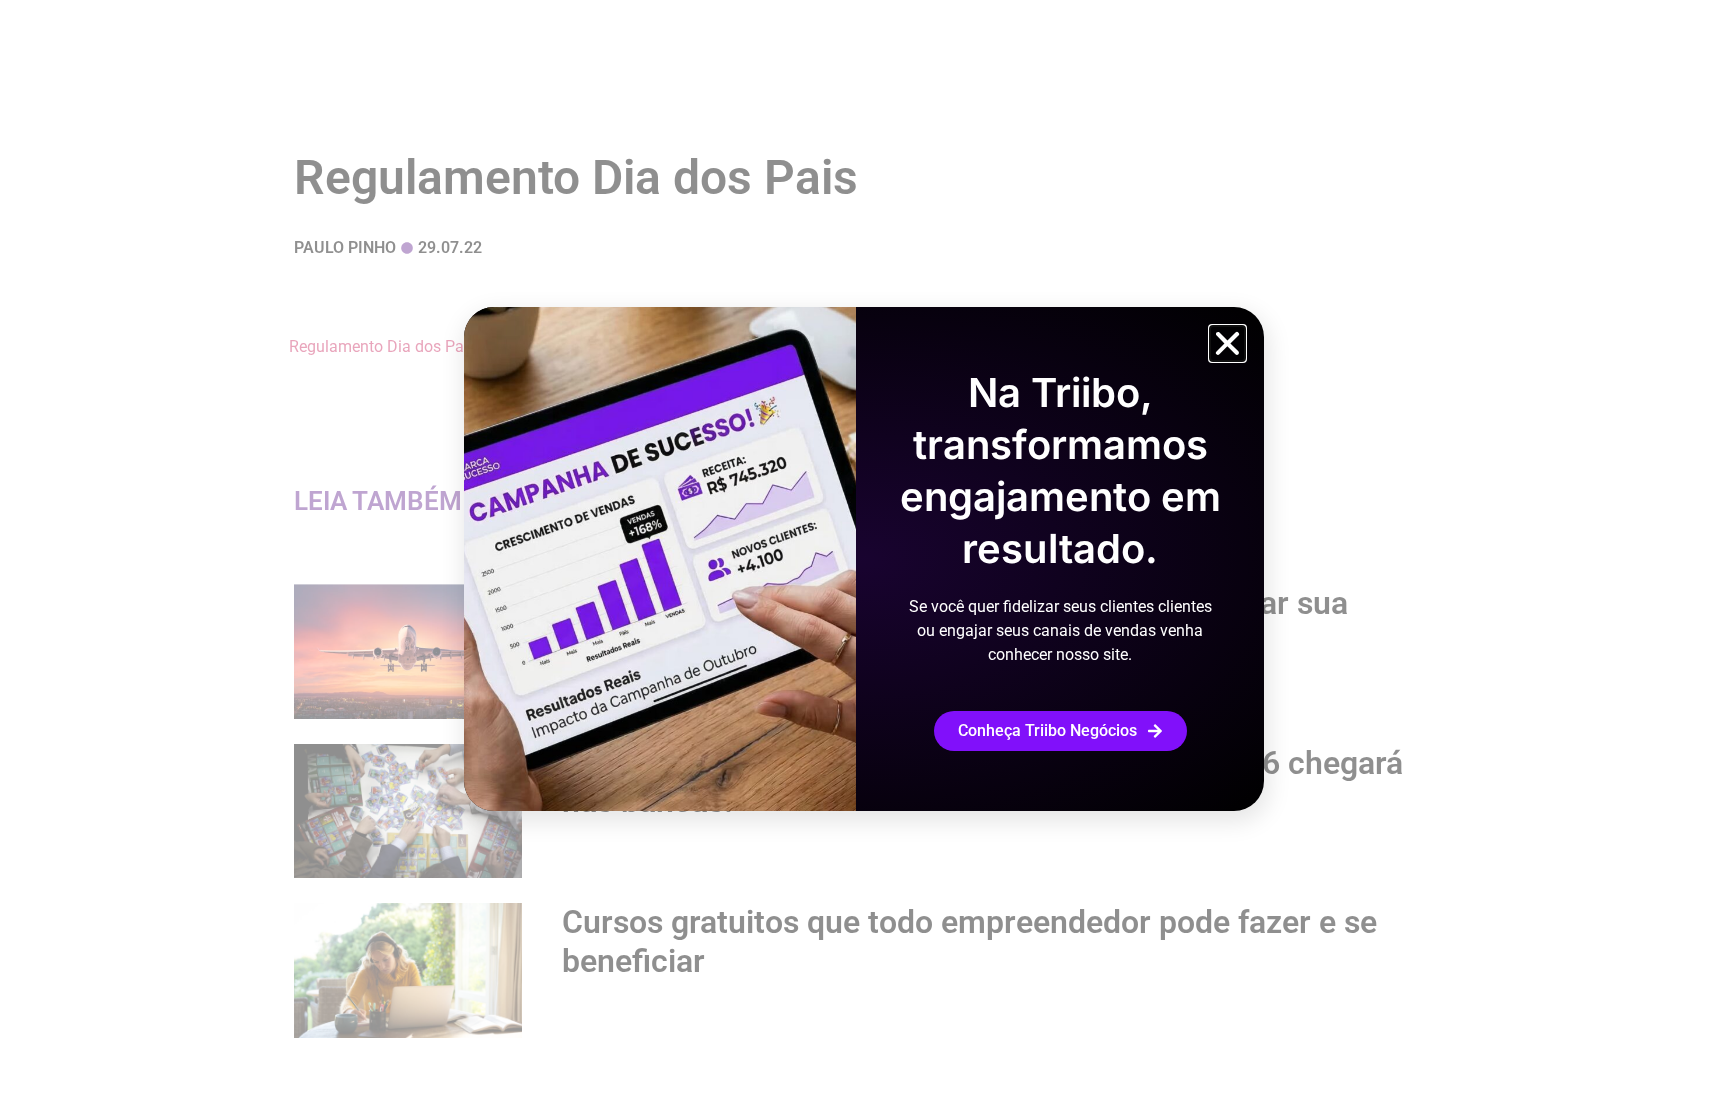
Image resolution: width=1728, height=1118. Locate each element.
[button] (1227, 343)
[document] (864, 559)
